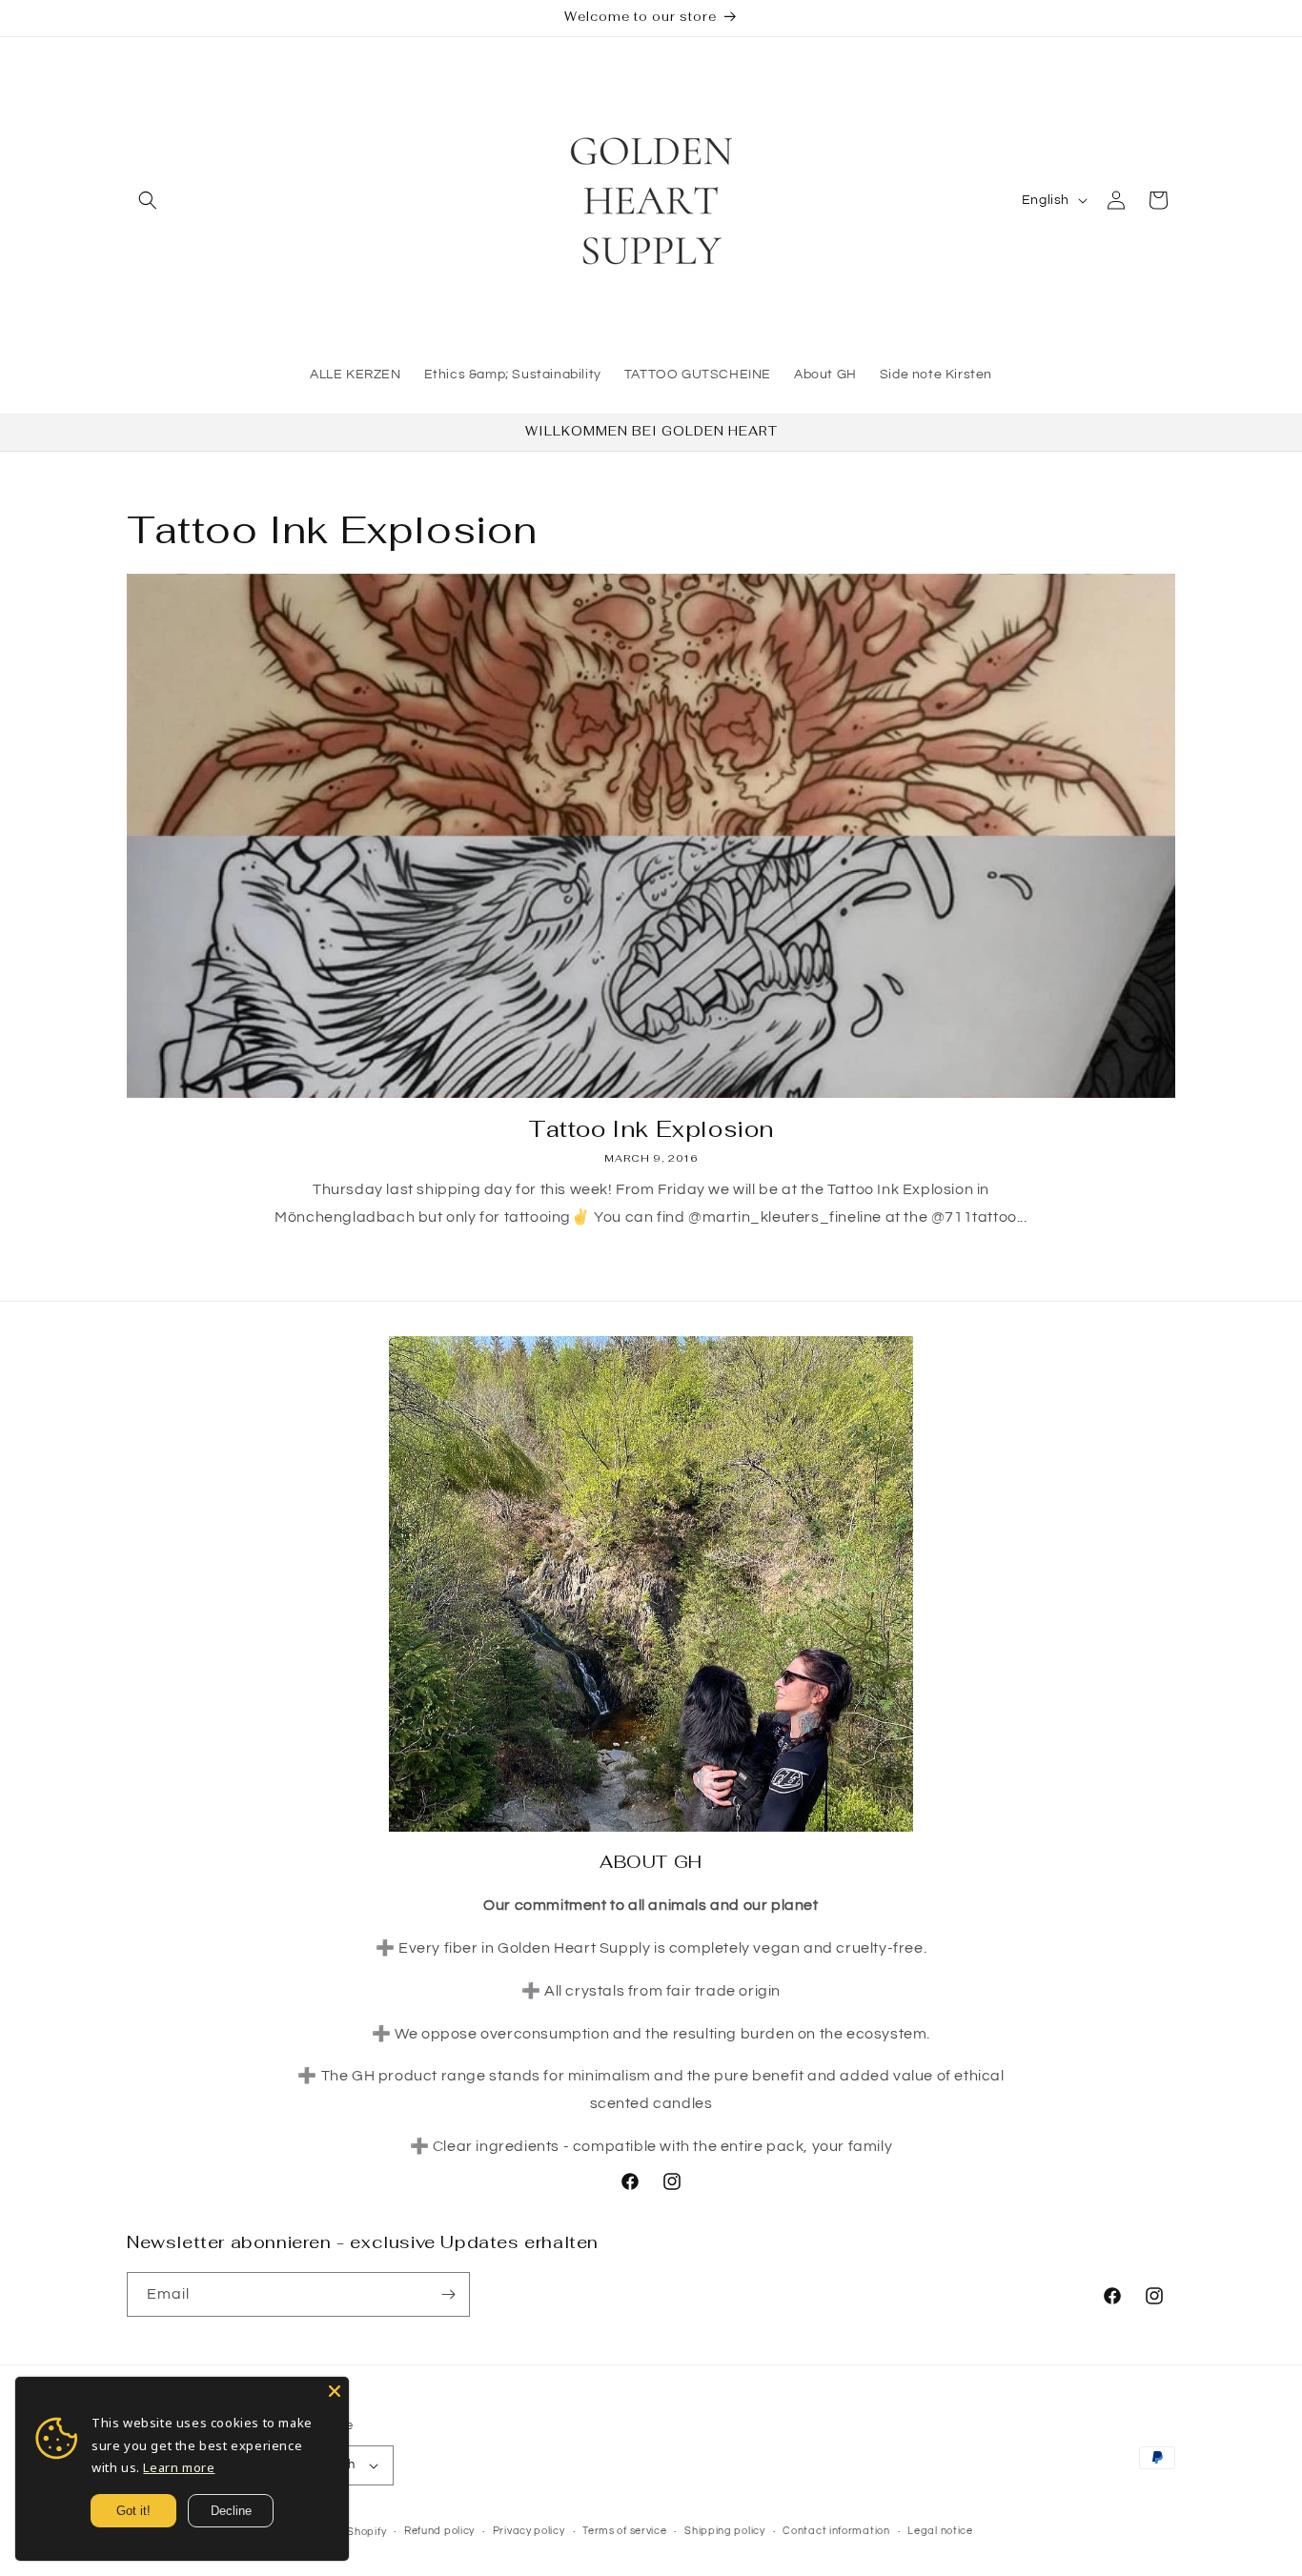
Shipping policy (725, 2531)
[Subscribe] (448, 2294)
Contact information (836, 2531)
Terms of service (624, 2531)
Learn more (179, 2467)
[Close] (335, 2391)
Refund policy (439, 2531)
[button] (148, 200)
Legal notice (940, 2531)
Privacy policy (529, 2531)
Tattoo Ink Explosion (651, 1129)
